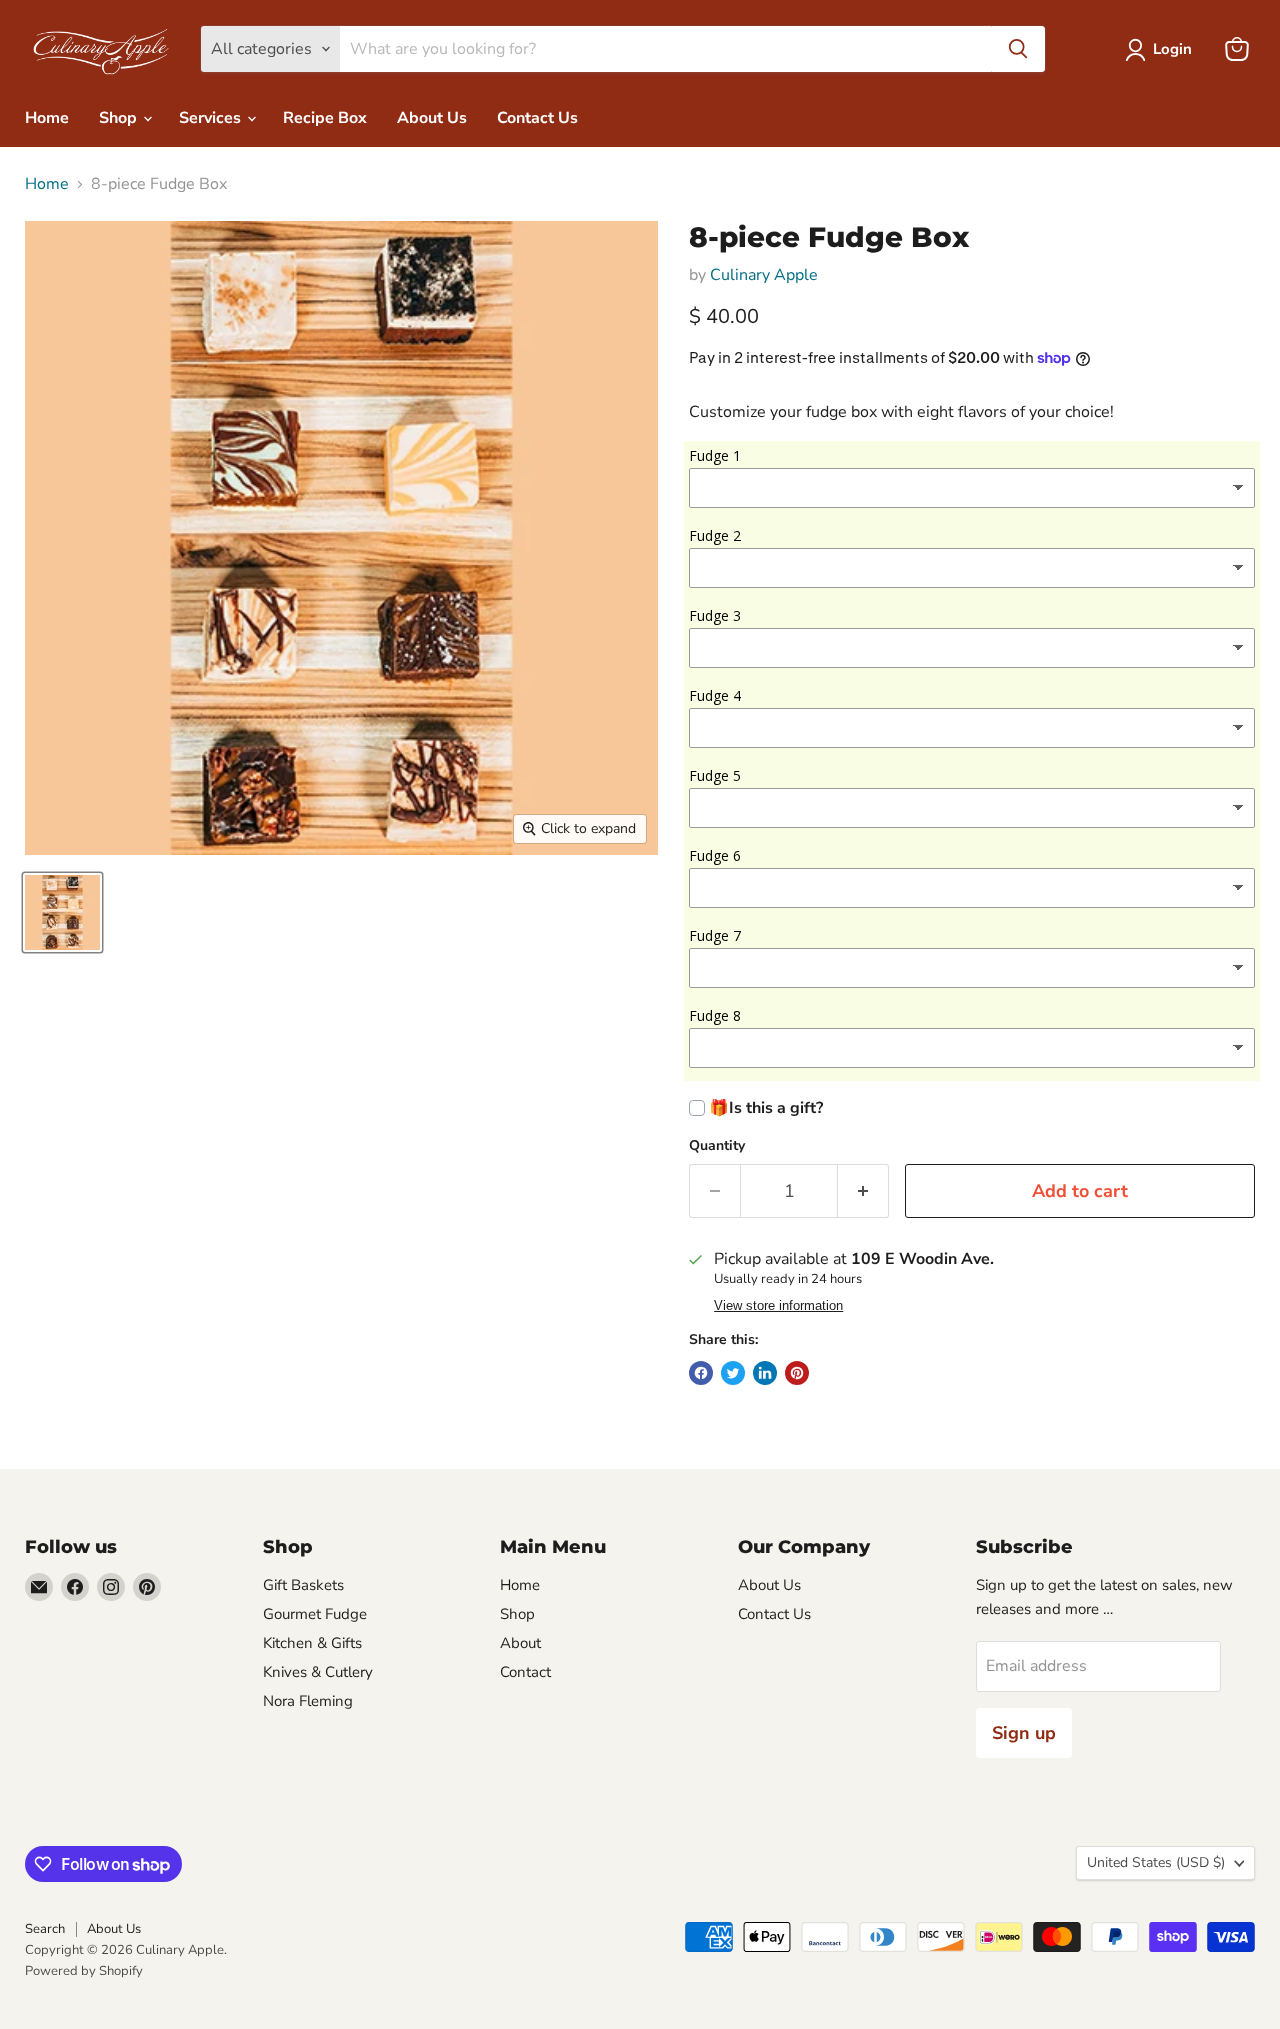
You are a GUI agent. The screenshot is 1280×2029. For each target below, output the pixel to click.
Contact (525, 1672)
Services (212, 118)
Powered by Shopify (84, 1971)
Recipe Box (325, 118)
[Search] (1018, 49)
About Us (432, 118)
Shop (120, 118)
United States (1156, 1862)
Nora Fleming (308, 1701)
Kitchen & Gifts (312, 1643)
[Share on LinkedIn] (765, 1373)
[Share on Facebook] (701, 1373)
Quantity (717, 1146)
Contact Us (537, 118)
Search (45, 1929)
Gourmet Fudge (315, 1614)
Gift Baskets (303, 1585)
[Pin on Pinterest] (797, 1373)
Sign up (1024, 1733)
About (520, 1643)
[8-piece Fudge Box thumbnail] (62, 912)
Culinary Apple (764, 275)
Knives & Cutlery (318, 1672)
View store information (778, 1306)
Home (47, 118)
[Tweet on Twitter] (733, 1373)
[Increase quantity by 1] (863, 1191)
